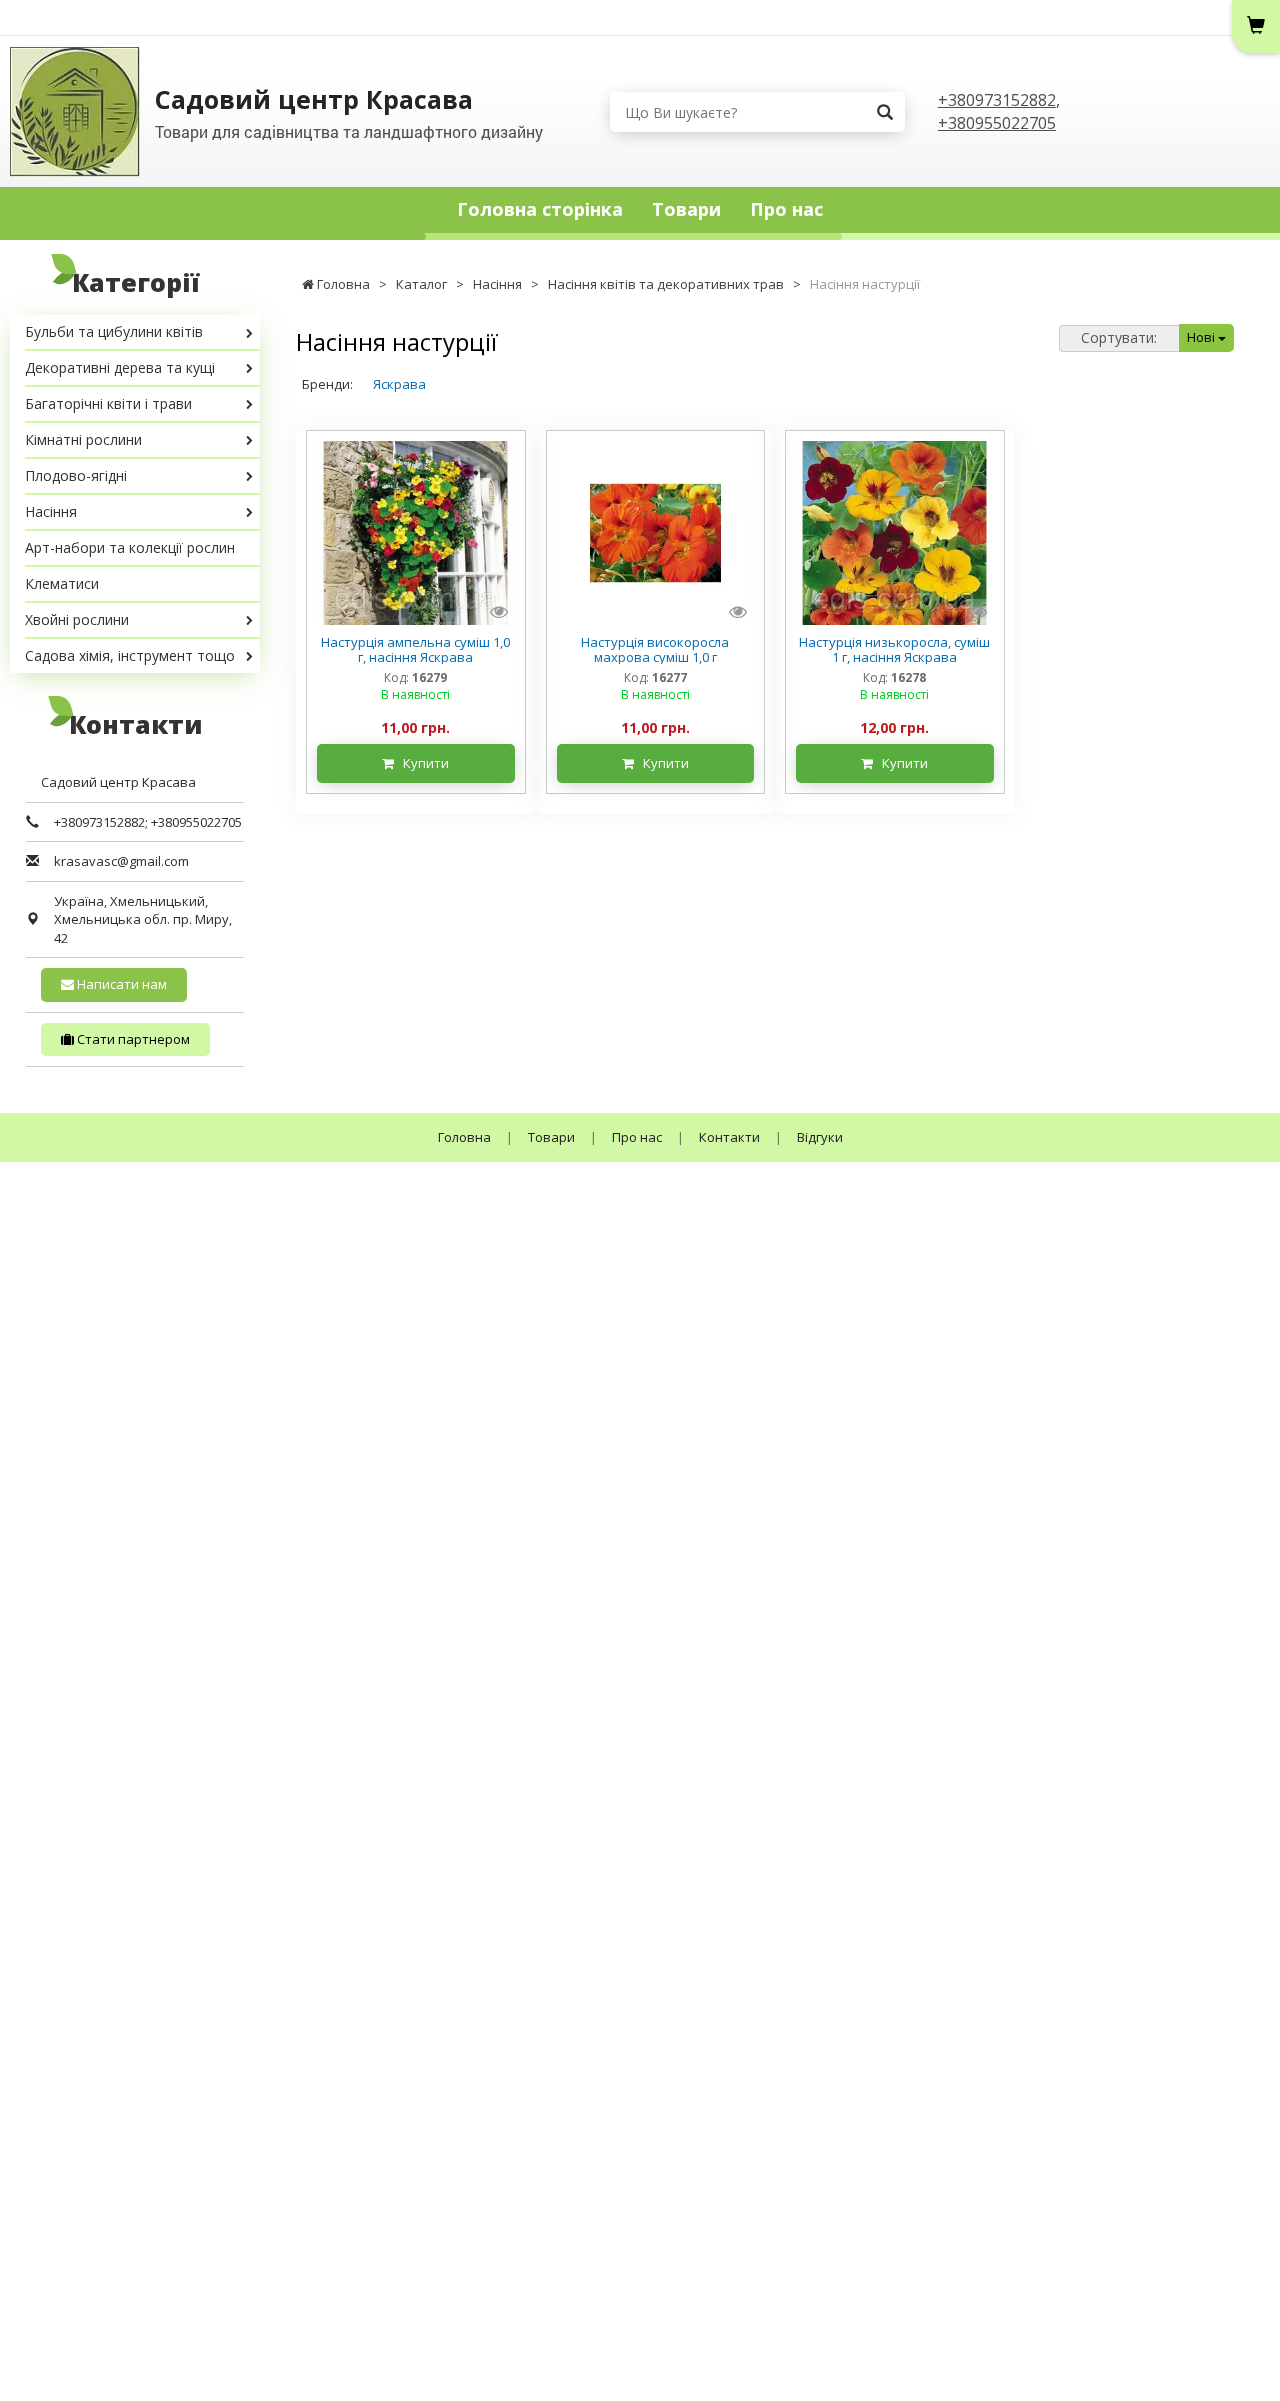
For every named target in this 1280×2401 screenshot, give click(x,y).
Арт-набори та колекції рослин (130, 547)
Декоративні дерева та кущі (120, 367)
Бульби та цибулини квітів (114, 331)
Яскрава (399, 384)
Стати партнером (132, 1039)
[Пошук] (885, 112)
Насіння (51, 511)
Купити (421, 763)
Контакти (729, 1137)
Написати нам (120, 984)
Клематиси (62, 583)
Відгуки (820, 1137)
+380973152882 (997, 100)
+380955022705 (997, 123)
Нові (1202, 337)
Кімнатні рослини (83, 439)
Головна (464, 1137)
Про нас (786, 209)
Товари (686, 209)
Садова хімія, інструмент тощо (130, 655)
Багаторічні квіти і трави (108, 403)
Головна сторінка (540, 209)
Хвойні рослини (77, 619)
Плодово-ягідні (76, 475)
